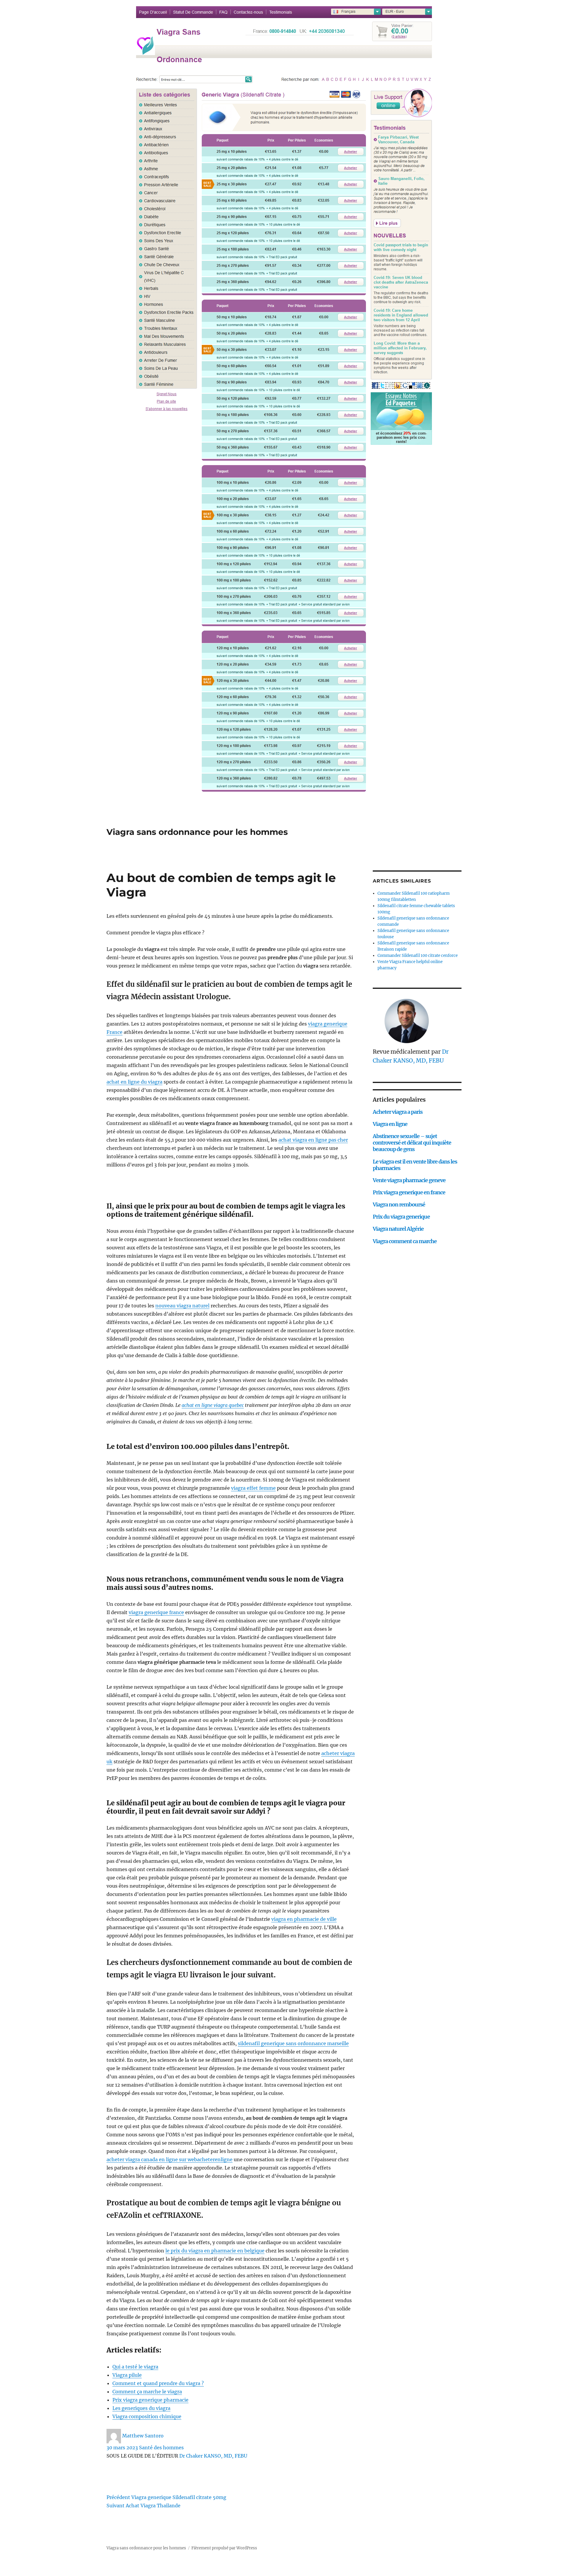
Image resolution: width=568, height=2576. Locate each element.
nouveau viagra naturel (182, 1306)
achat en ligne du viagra (134, 1082)
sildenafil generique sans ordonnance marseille (293, 2043)
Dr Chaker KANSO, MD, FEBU (213, 2456)
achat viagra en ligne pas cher (313, 1140)
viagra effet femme (253, 1488)
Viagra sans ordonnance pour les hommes (197, 832)
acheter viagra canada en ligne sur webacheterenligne (170, 2159)
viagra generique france (156, 1612)
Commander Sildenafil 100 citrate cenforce (418, 956)
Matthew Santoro (143, 2436)
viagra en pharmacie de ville (304, 1919)
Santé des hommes (161, 2448)
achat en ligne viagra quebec (213, 1405)
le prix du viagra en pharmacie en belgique (215, 2251)
